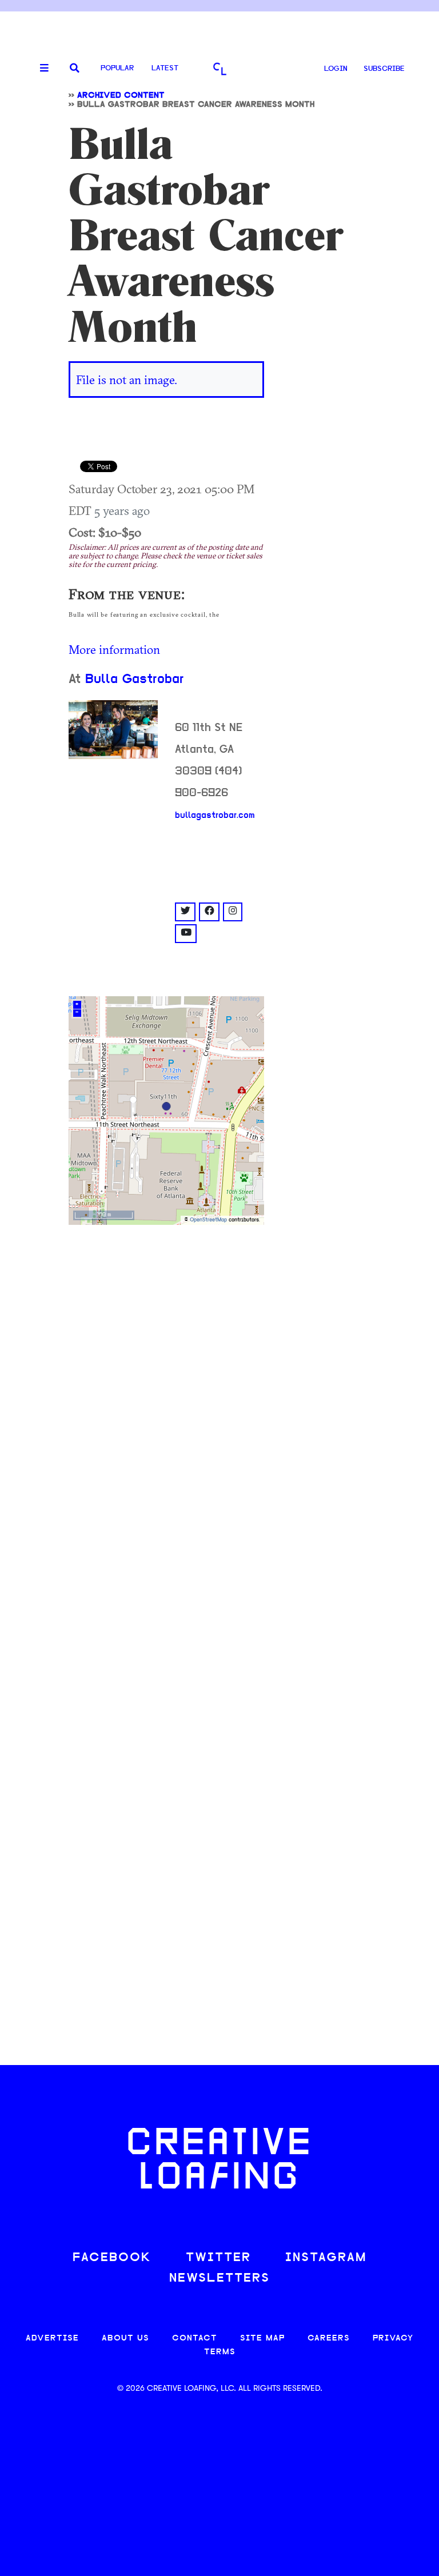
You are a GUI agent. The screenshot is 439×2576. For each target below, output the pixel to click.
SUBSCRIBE (384, 69)
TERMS (220, 2352)
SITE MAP (262, 2339)
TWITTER (218, 2258)
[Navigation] (40, 69)
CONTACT (195, 2339)
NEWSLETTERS (219, 2279)
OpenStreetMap (208, 1220)
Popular (117, 68)
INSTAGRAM (326, 2258)
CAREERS (329, 2339)
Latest (165, 68)
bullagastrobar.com (215, 816)
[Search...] (75, 69)
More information (114, 649)
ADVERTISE (52, 2339)
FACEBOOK (112, 2258)
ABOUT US (125, 2339)
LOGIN (336, 69)
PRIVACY (393, 2339)
